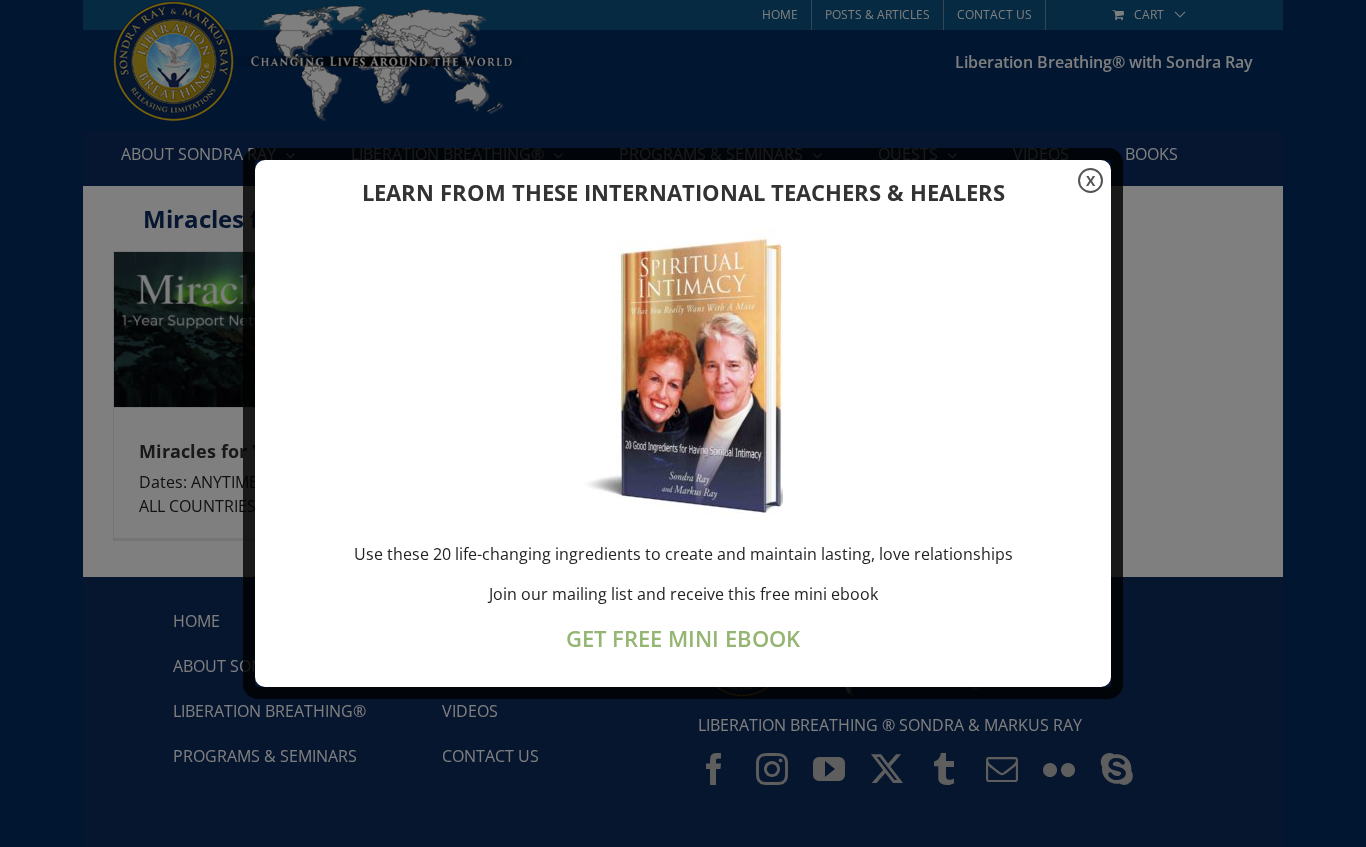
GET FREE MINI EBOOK (683, 638)
